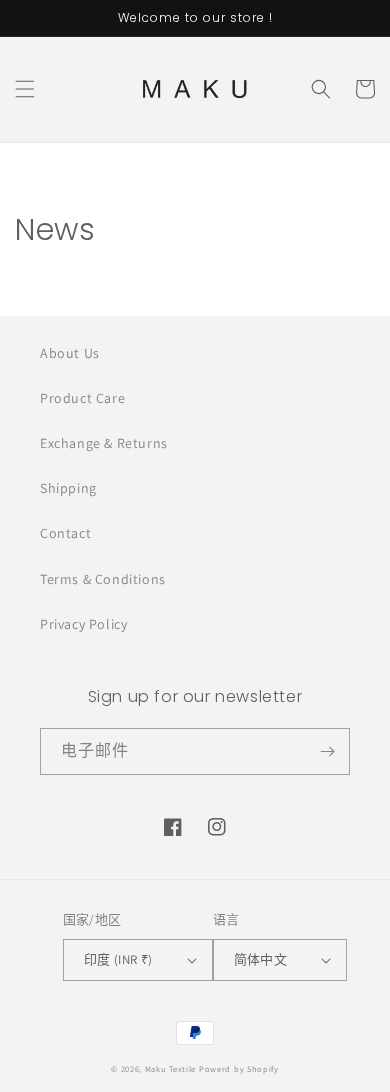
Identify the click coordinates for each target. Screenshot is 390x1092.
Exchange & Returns (104, 443)
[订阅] (327, 751)
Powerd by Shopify (239, 1068)
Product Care (82, 398)
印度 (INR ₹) (118, 959)
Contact (65, 533)
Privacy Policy (83, 624)
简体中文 (261, 959)
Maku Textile (170, 1068)
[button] (25, 89)
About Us (70, 353)
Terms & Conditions (103, 579)
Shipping (68, 488)
